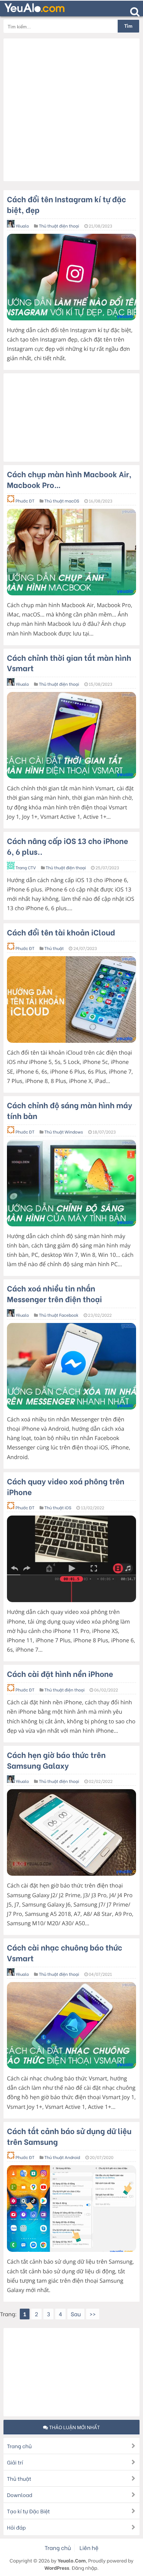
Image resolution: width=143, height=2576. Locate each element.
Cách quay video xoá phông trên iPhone (66, 1486)
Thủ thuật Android (62, 2157)
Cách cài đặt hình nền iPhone (60, 1673)
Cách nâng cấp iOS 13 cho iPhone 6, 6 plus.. (68, 846)
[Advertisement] (71, 110)
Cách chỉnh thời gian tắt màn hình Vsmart (69, 663)
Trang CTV (26, 868)
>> (93, 2314)
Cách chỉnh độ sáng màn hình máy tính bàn (70, 1110)
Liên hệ (89, 2548)
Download (20, 2495)
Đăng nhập (84, 2568)
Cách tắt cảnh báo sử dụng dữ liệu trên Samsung (69, 2136)
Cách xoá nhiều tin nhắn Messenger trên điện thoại (54, 1293)
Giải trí (15, 2462)
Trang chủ (19, 2446)
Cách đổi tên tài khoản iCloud (61, 932)
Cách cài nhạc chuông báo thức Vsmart (65, 1952)
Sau (76, 2314)
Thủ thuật (54, 948)
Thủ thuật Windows (64, 1132)
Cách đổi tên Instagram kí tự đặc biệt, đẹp (66, 204)
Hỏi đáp (16, 2527)
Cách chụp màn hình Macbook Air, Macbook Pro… (69, 479)
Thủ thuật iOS (58, 1508)
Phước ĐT (25, 501)
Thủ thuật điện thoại (59, 226)
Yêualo (22, 226)
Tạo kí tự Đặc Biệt (28, 2511)
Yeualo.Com (72, 2560)
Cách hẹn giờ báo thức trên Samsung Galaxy (56, 1760)
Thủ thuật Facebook (59, 1315)
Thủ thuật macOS (62, 501)
